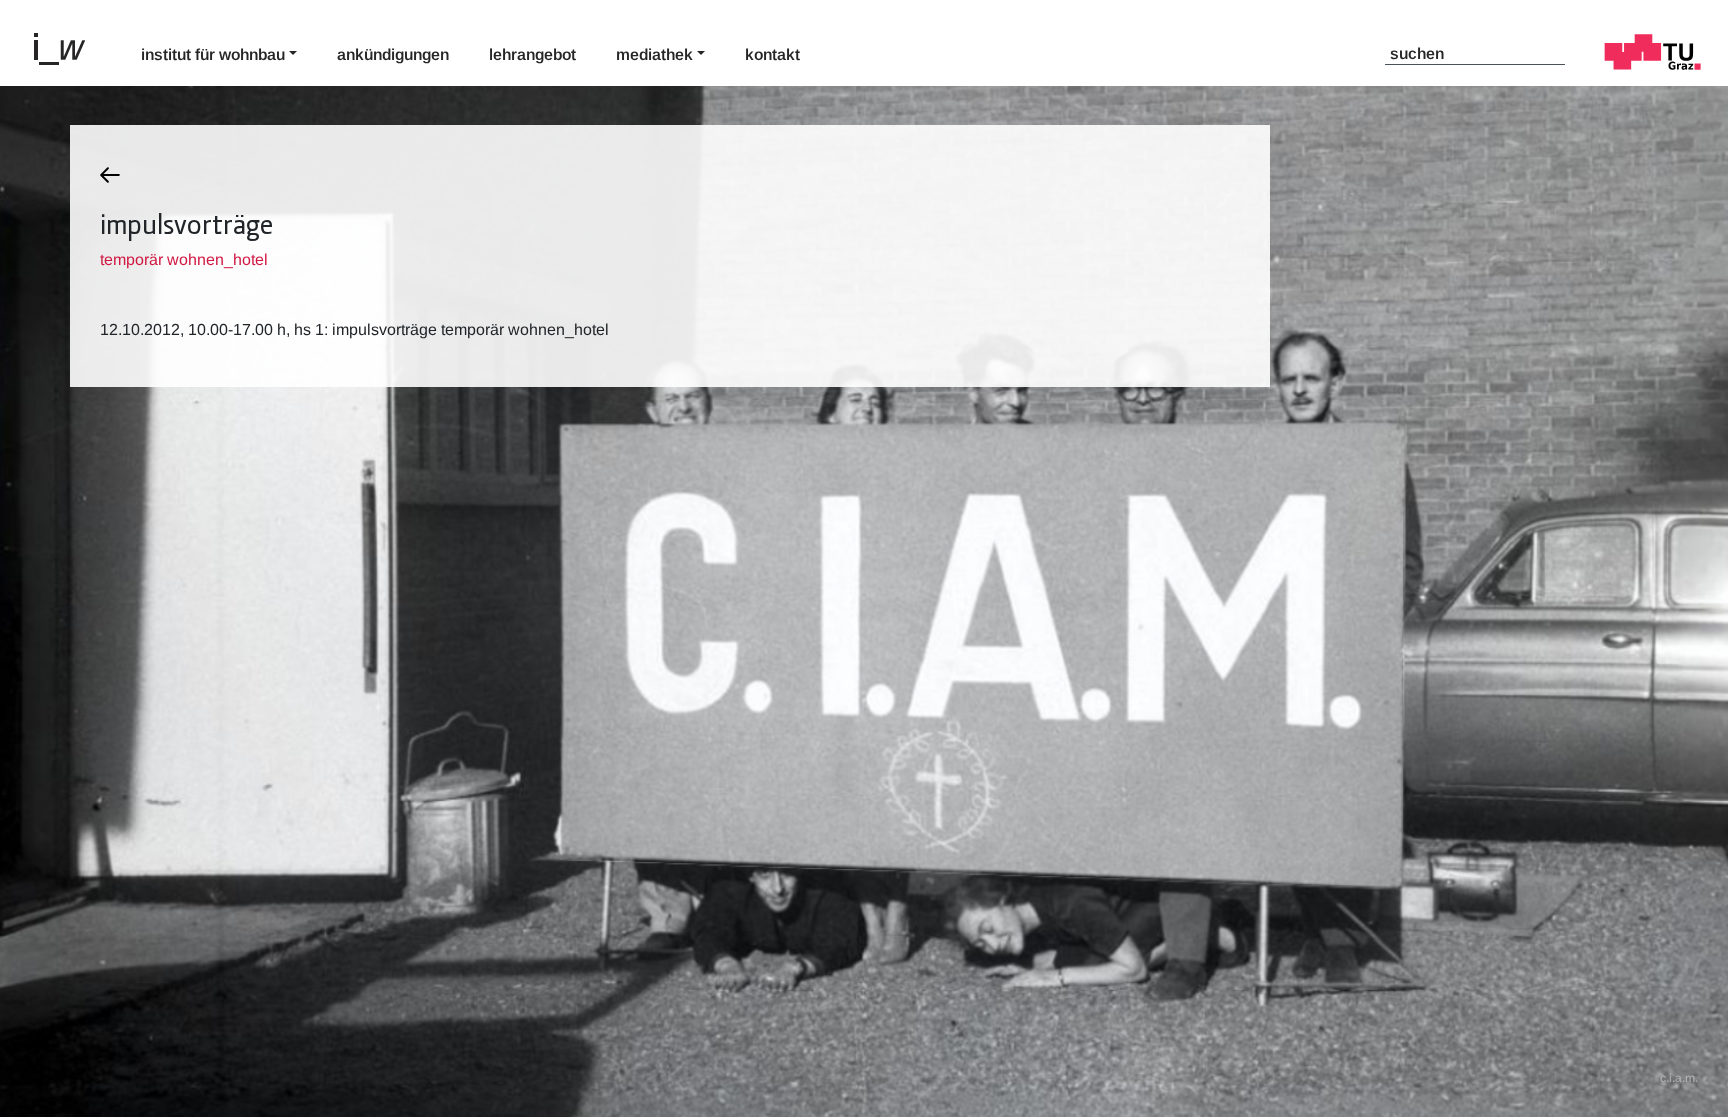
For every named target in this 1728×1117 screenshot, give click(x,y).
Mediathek (654, 54)
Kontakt (772, 54)
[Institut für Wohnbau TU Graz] (68, 47)
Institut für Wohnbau (213, 54)
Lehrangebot (532, 54)
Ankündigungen (393, 54)
